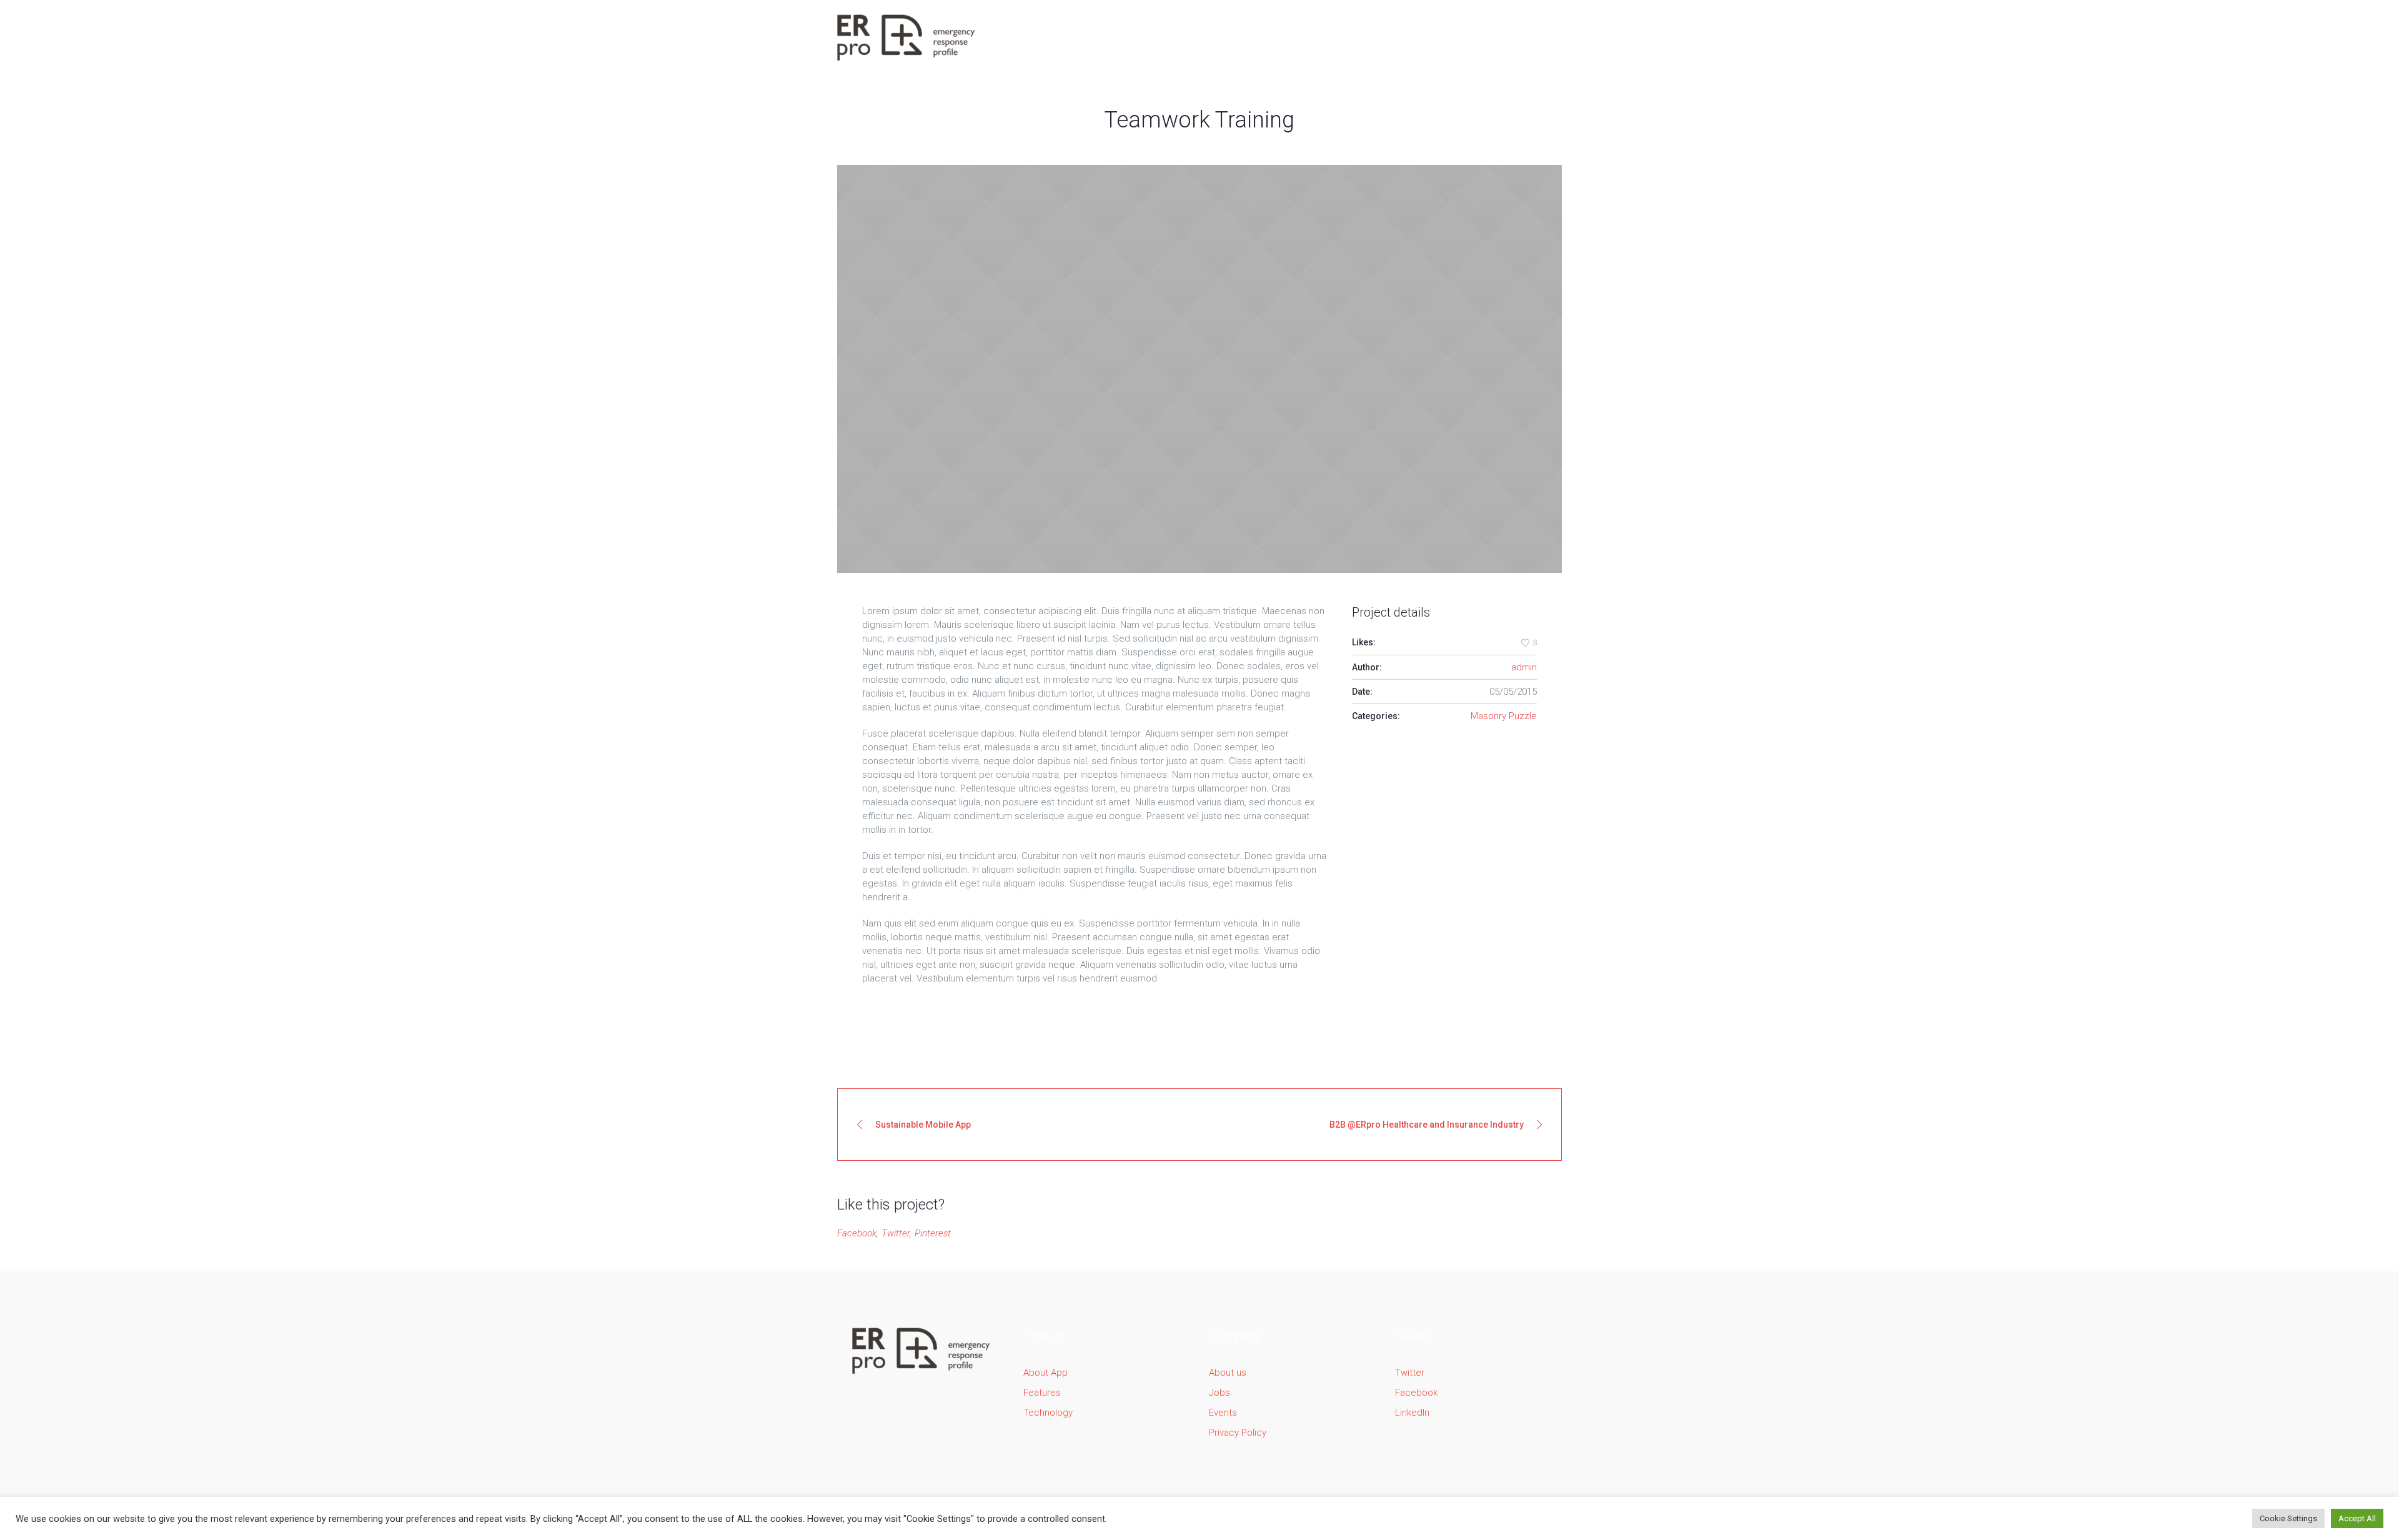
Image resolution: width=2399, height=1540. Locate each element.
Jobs (1219, 1393)
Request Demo (1512, 37)
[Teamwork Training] (1199, 369)
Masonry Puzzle (1504, 716)
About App (1046, 1373)
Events (1223, 1413)
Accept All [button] (2357, 1518)
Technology (1048, 1413)
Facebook (857, 1233)
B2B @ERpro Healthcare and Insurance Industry (1427, 1125)
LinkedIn (1412, 1413)
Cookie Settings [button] (2288, 1518)
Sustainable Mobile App (923, 1125)
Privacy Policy (1238, 1433)
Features (1042, 1393)
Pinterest (933, 1233)
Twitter (896, 1233)
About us (1228, 1373)
